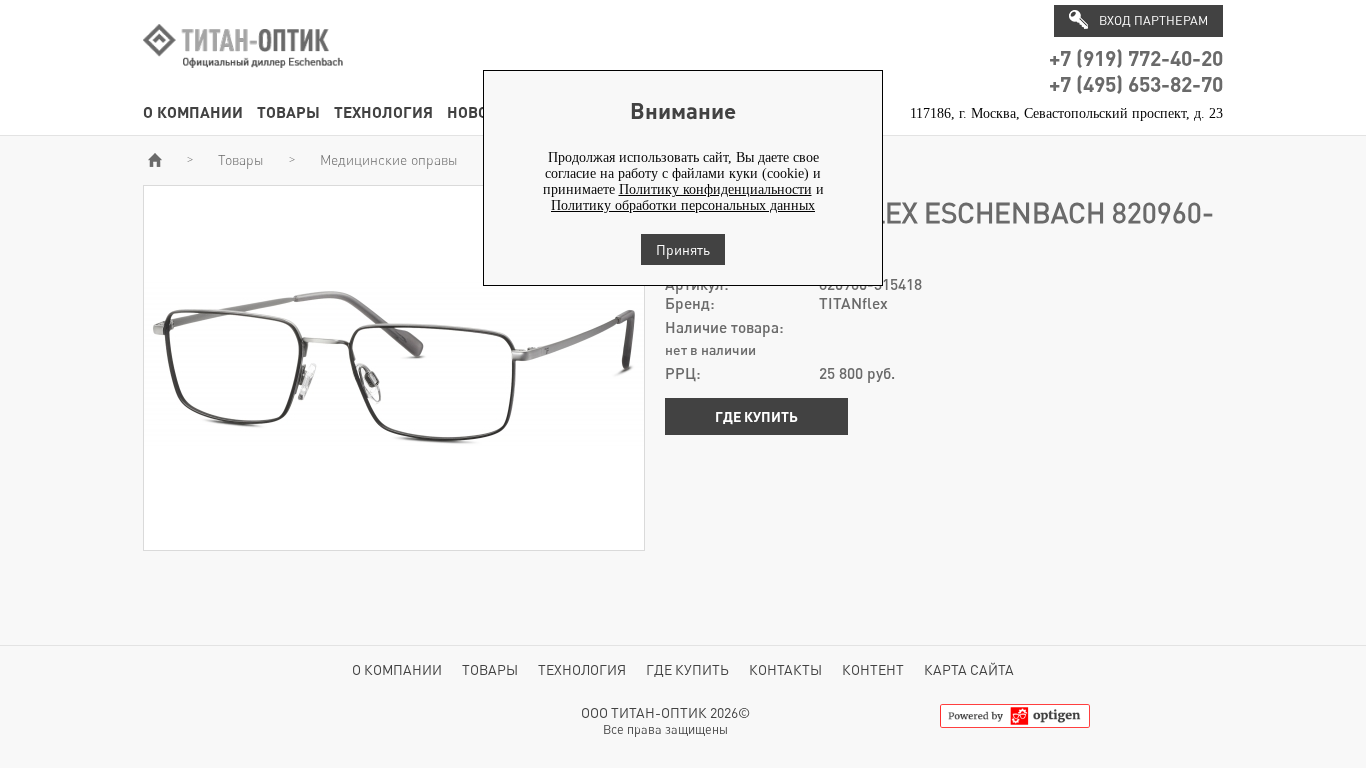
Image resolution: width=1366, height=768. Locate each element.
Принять (683, 249)
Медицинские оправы (389, 159)
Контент (873, 669)
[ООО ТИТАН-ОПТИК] (243, 78)
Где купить (756, 416)
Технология (383, 111)
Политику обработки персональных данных (683, 205)
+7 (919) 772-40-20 (1136, 57)
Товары (288, 111)
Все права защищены (665, 729)
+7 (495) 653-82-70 (1136, 83)
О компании (193, 111)
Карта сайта (969, 669)
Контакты (785, 669)
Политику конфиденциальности (715, 189)
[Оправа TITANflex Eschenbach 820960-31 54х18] (394, 541)
